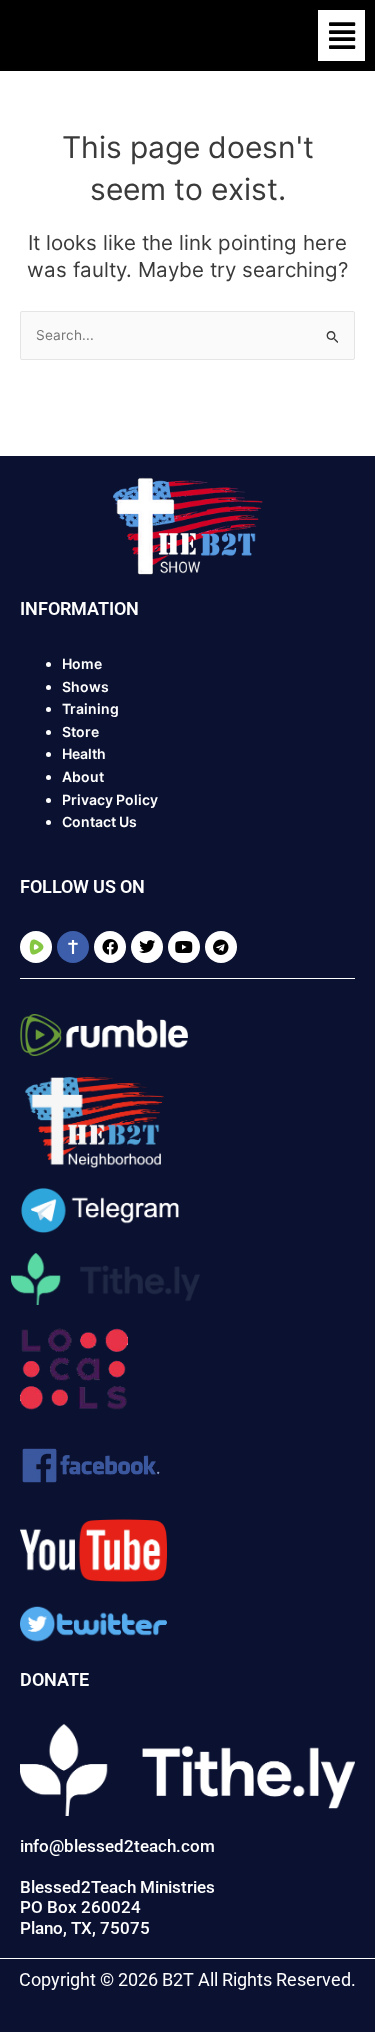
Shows (85, 686)
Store (80, 731)
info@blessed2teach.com (117, 1846)
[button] (341, 35)
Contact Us (99, 821)
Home (82, 663)
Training (90, 708)
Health (84, 753)
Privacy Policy (110, 799)
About (83, 776)
